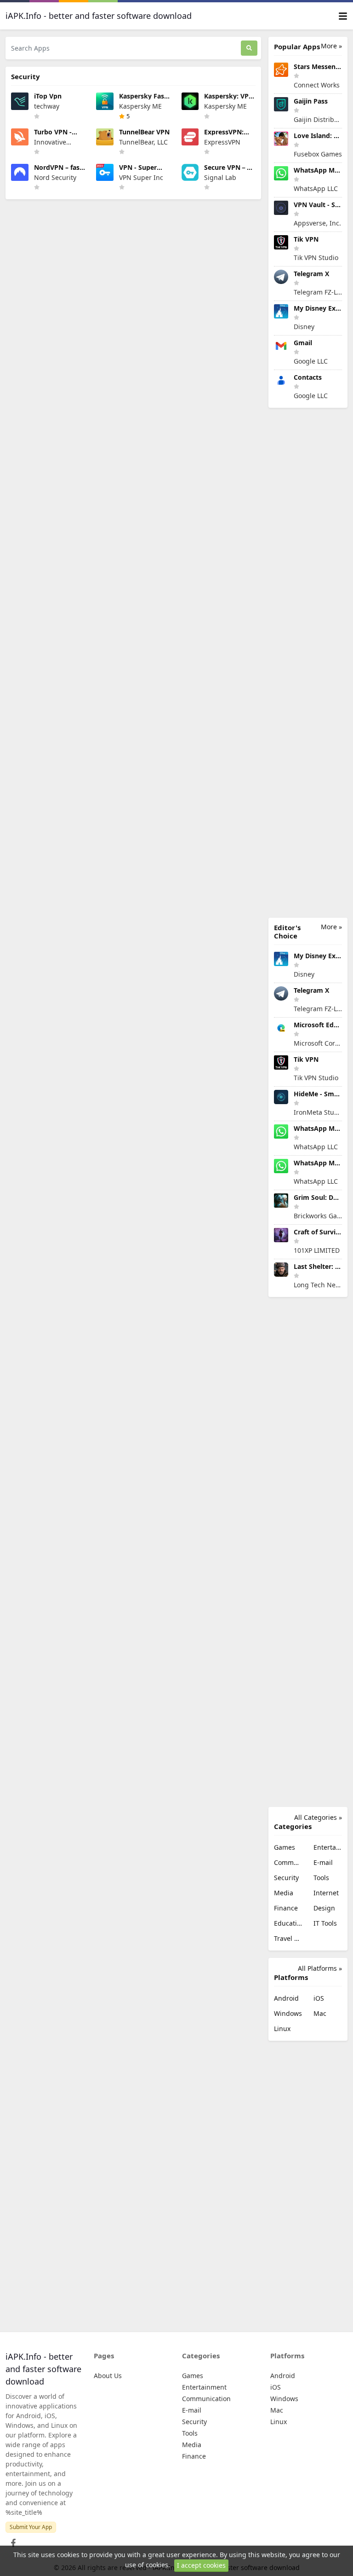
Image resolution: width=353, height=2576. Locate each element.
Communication (288, 1862)
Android (286, 1998)
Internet (326, 1893)
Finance (286, 1908)
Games (285, 1847)
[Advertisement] (308, 663)
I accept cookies (201, 2565)
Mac (320, 2013)
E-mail (323, 1862)
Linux (282, 2029)
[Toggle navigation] (343, 16)
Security (286, 1878)
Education (288, 1923)
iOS (319, 1998)
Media (284, 1893)
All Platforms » (320, 1968)
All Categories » (318, 1817)
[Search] (249, 48)
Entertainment (328, 1847)
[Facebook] (11, 2540)
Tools (321, 1878)
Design (324, 1908)
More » (331, 46)
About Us (108, 2376)
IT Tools (325, 1923)
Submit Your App (31, 2527)
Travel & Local (288, 1938)
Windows (288, 2013)
